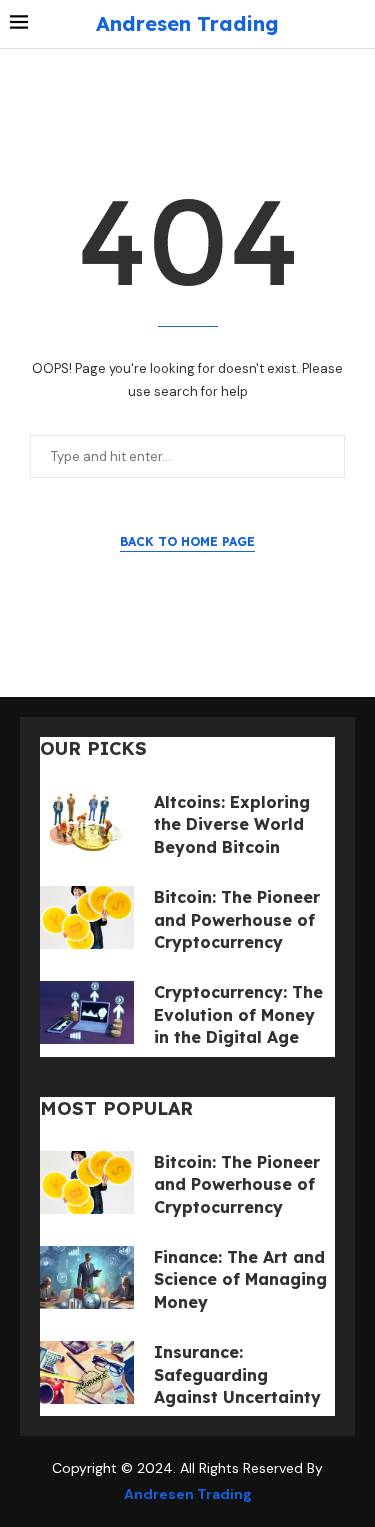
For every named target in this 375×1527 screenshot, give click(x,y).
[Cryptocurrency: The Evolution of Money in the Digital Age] (87, 1012)
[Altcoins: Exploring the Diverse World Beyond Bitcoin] (87, 822)
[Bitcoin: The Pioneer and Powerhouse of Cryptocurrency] (87, 917)
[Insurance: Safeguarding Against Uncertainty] (87, 1372)
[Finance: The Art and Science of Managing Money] (87, 1277)
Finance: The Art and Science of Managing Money (240, 1279)
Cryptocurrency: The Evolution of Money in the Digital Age (238, 1014)
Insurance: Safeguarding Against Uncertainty (237, 1374)
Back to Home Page (187, 541)
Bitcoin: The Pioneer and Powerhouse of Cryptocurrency (237, 919)
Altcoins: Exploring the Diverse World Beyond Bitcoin (232, 824)
